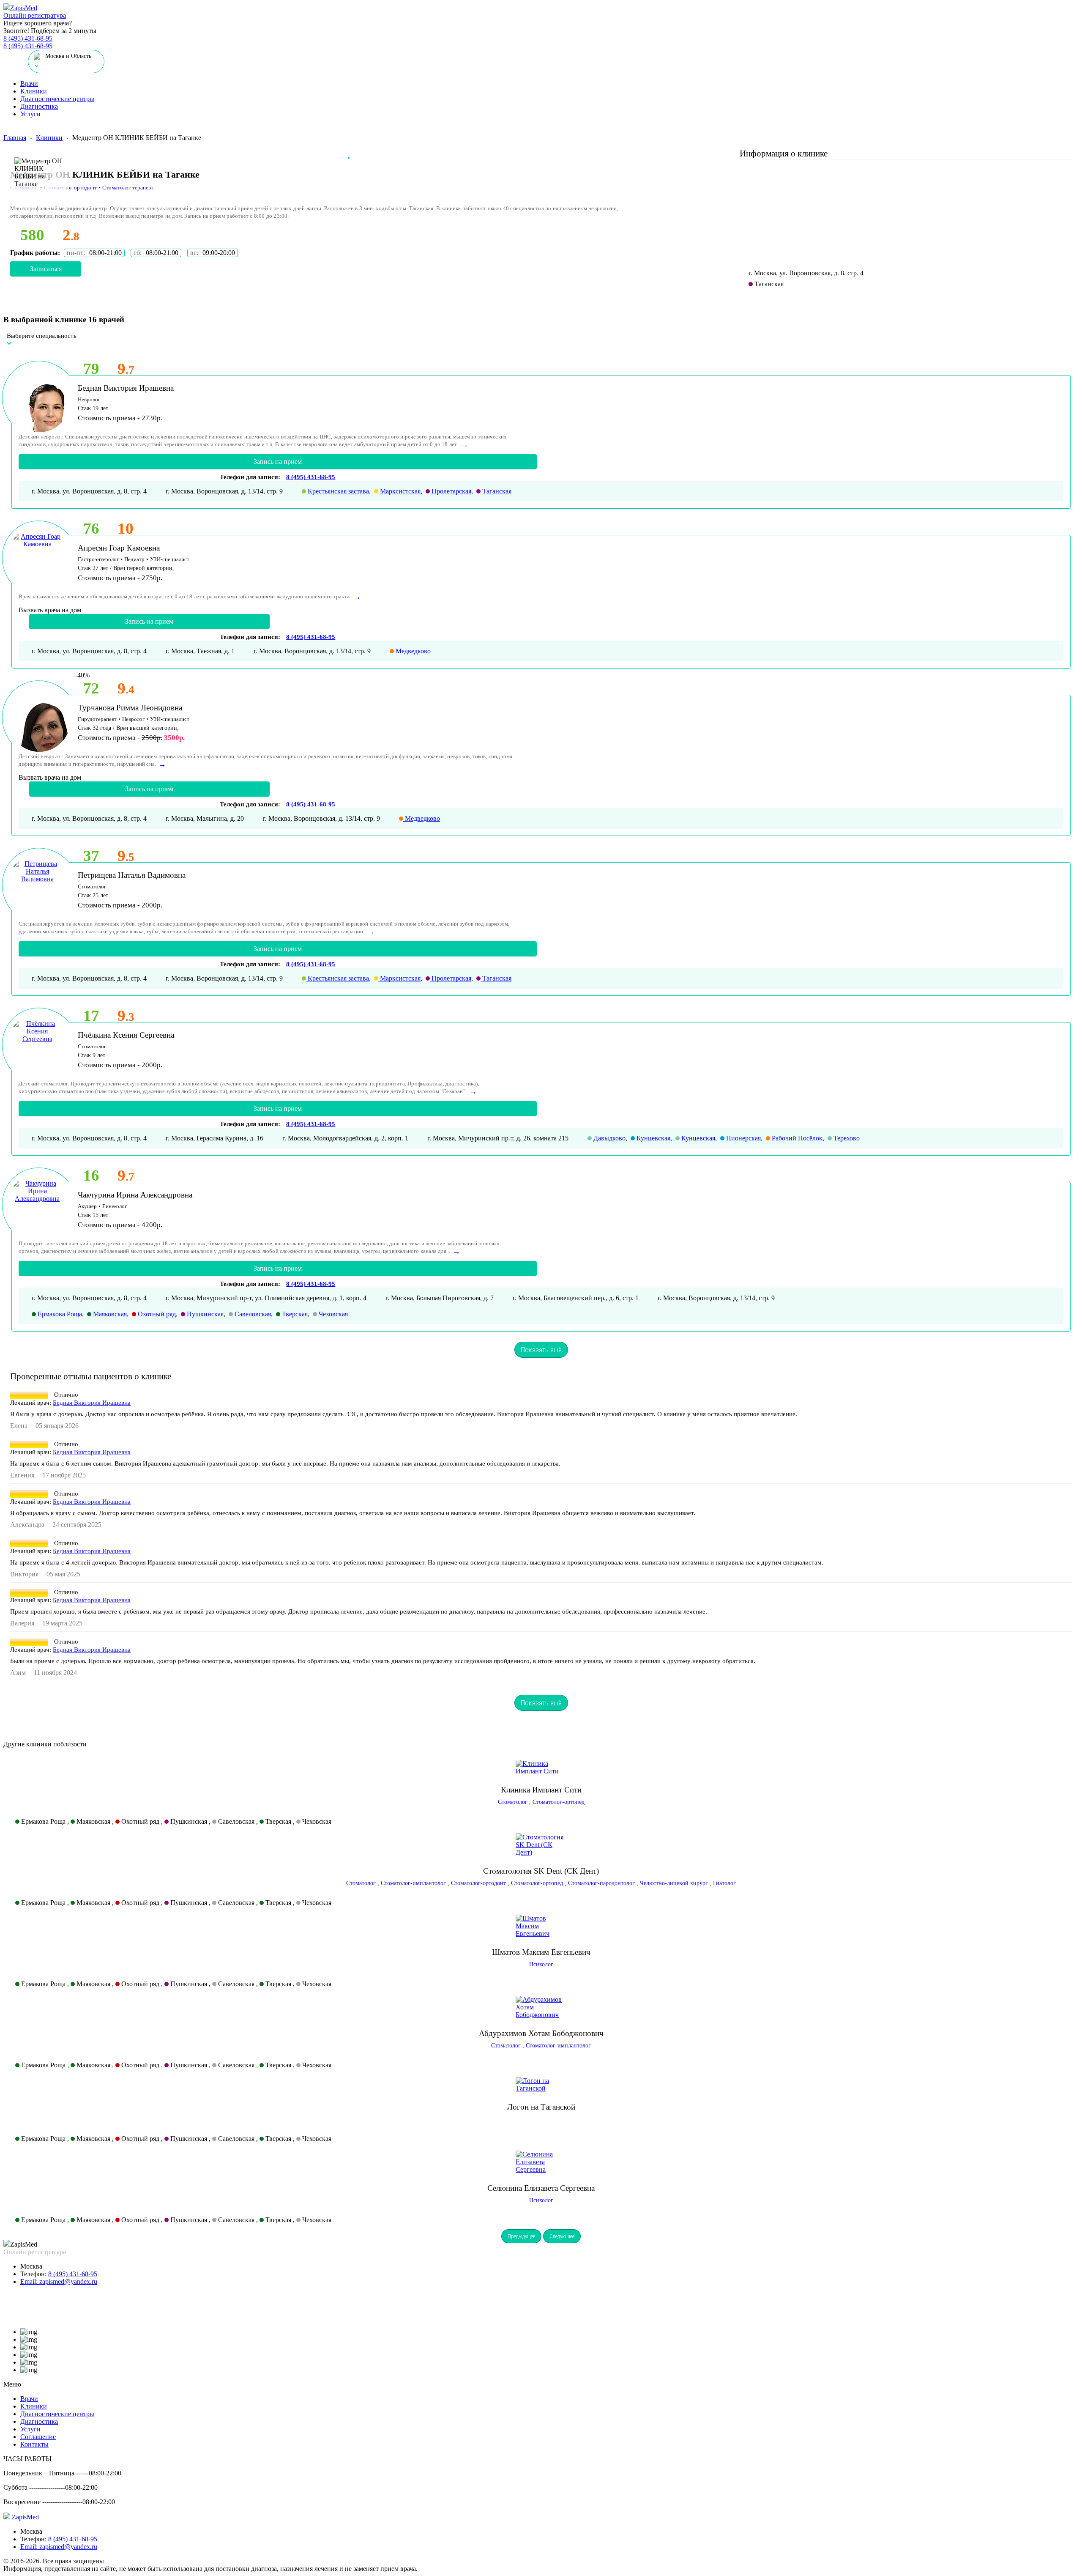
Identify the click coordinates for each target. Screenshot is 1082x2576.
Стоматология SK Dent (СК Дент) (541, 1871)
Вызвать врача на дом (50, 610)
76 (91, 528)
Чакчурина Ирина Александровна (135, 1195)
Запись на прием (278, 462)
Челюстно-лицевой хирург (674, 1883)
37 (91, 856)
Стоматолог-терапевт (128, 188)
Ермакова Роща (59, 1314)
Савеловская (252, 1314)
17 (91, 1015)
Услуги (30, 114)
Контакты (34, 2444)
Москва (31, 2266)
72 (91, 688)
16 (91, 1175)
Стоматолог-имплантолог (413, 1883)
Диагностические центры (57, 99)
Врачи (29, 84)
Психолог (541, 1964)
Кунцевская (653, 1138)
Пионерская (743, 1138)
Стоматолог (513, 1802)
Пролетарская (451, 491)
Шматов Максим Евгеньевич (541, 1952)
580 (32, 235)
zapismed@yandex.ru (59, 2281)
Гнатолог (724, 1883)
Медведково (412, 651)
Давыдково (609, 1138)
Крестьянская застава (337, 491)
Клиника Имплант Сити (541, 1790)
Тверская (294, 1314)
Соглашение (38, 2437)
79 (91, 369)
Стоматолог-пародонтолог (601, 1883)
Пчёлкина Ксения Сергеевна (126, 1035)
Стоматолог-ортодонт (70, 188)
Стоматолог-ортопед (559, 1802)
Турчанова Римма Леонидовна (130, 708)
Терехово (846, 1138)
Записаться (46, 269)
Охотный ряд (156, 1314)
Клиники (34, 91)
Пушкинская (204, 1314)
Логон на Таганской (541, 2107)
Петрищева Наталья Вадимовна (132, 875)
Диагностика (39, 106)
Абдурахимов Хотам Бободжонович (541, 2033)
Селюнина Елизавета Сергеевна (541, 2188)
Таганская (496, 491)
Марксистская (399, 491)
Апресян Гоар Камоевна (119, 548)
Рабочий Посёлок (796, 1138)
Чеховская (332, 1314)
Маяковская (109, 1314)
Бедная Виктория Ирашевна (126, 388)
